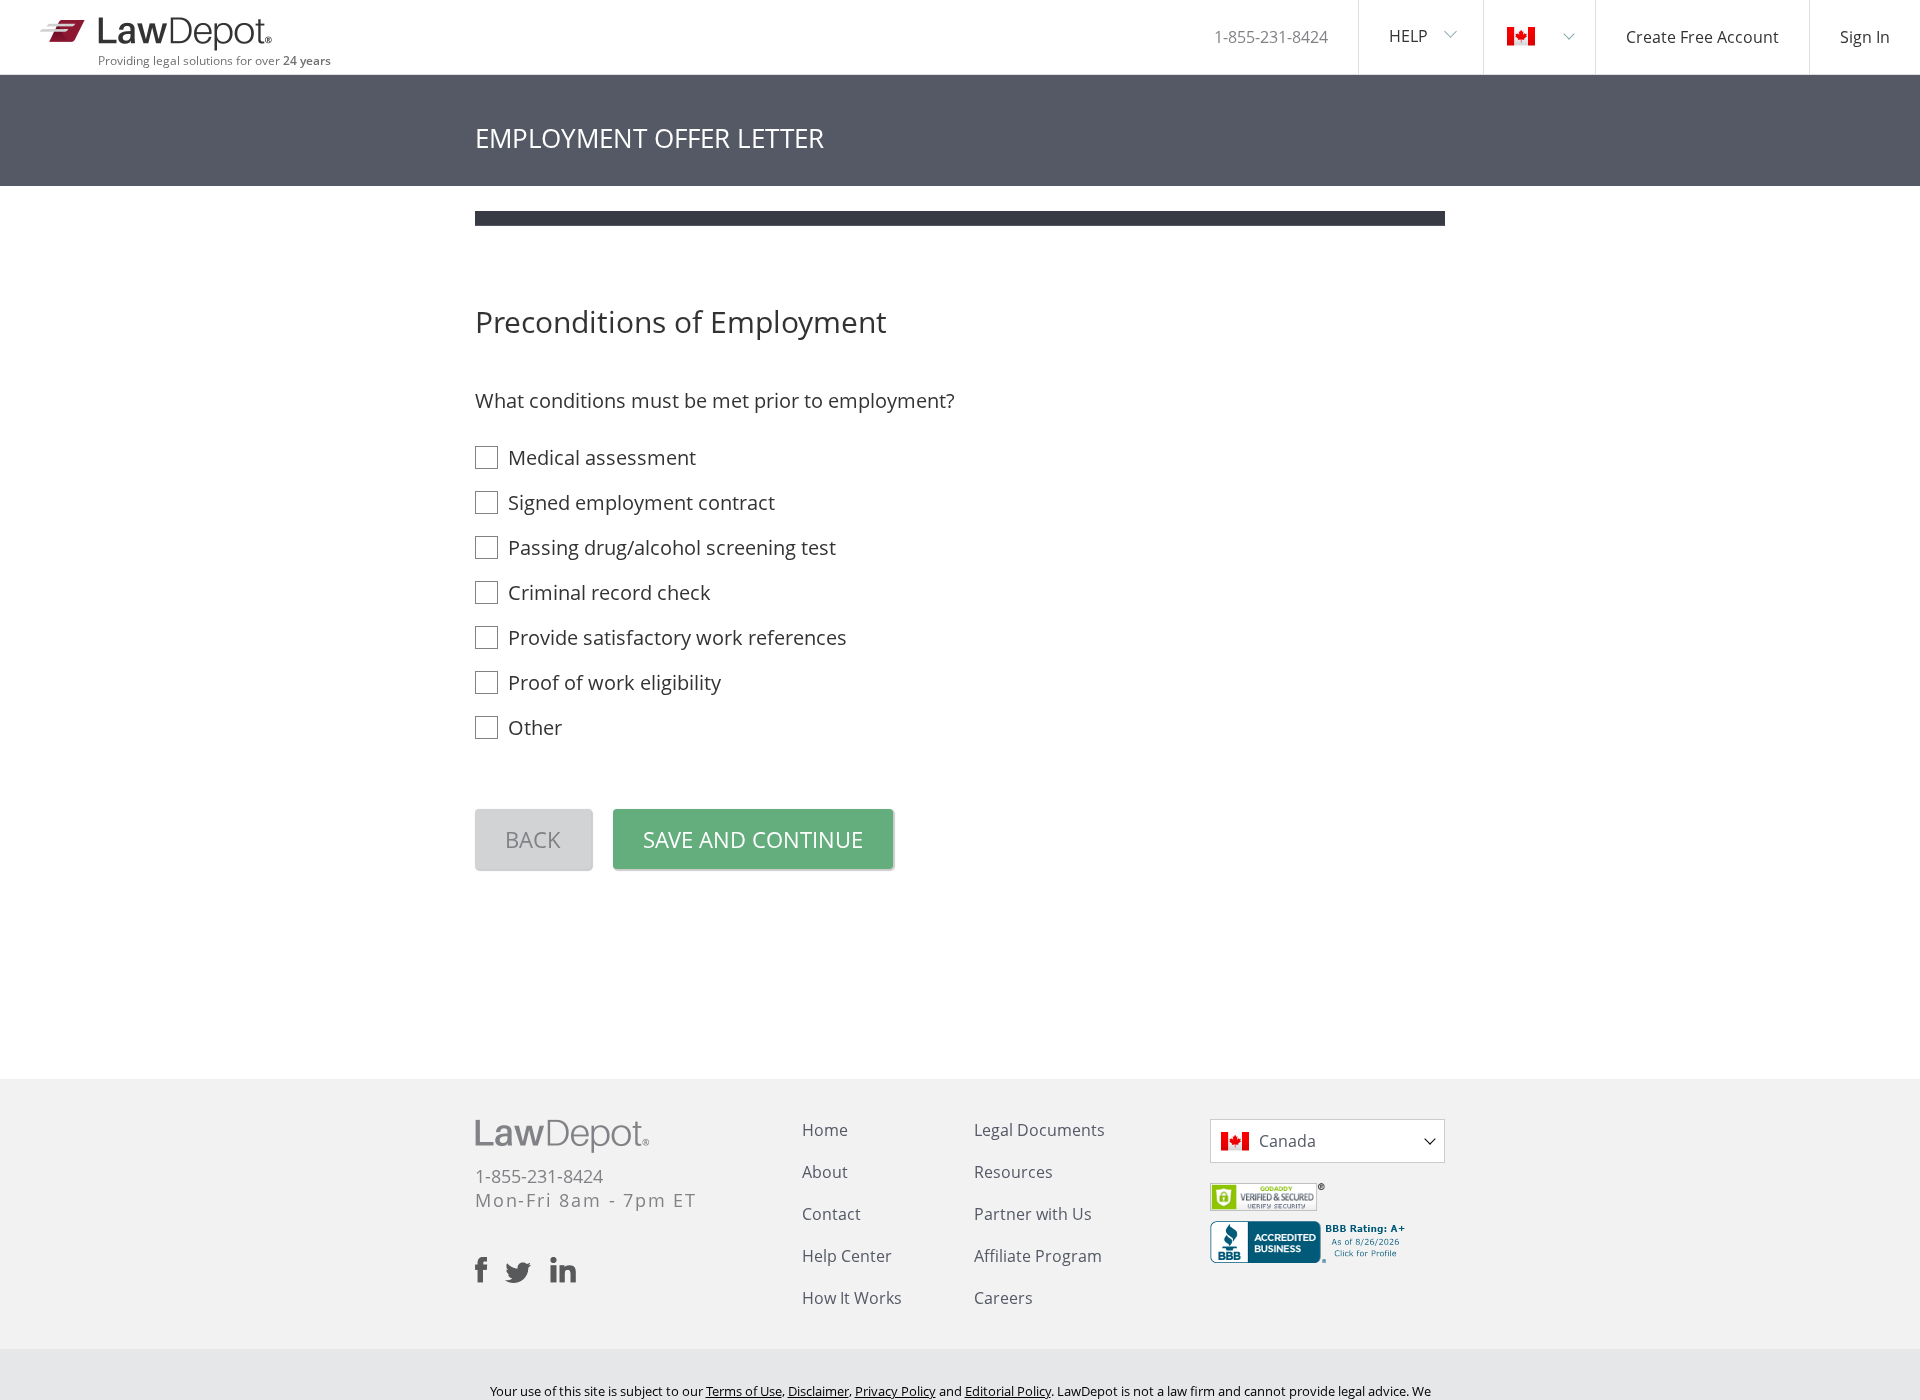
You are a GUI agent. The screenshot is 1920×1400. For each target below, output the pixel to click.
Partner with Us (1033, 1214)
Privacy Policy (895, 1391)
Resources (1013, 1172)
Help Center (847, 1256)
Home (825, 1130)
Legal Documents (1039, 1130)
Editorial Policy (1008, 1391)
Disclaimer (818, 1391)
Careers (1003, 1298)
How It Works (852, 1298)
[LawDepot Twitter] (527, 1272)
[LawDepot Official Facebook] (490, 1270)
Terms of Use (744, 1391)
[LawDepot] (157, 29)
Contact (831, 1214)
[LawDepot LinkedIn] (563, 1270)
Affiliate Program (1038, 1256)
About (825, 1172)
